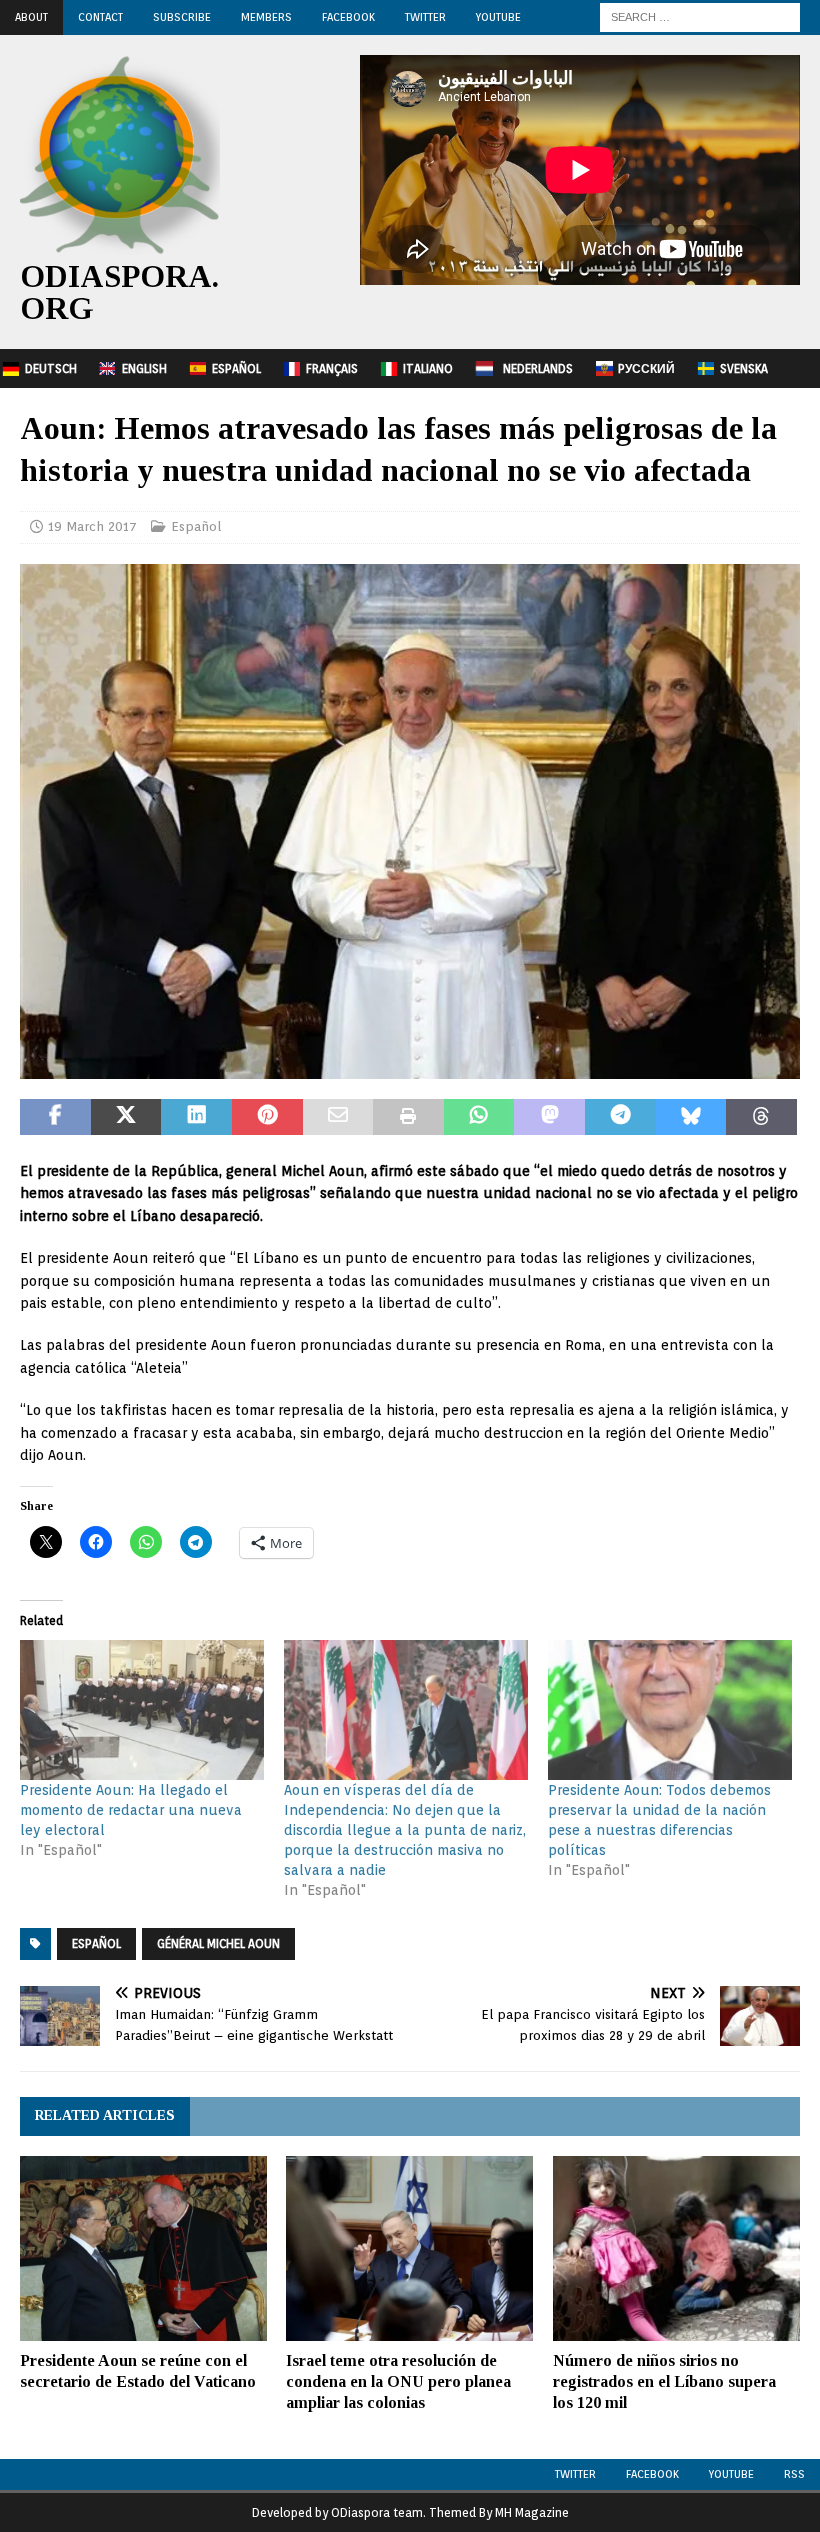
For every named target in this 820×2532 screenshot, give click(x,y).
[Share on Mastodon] (549, 1117)
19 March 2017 (92, 526)
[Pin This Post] (267, 1117)
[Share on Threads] (761, 1117)
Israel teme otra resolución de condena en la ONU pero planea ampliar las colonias (398, 2381)
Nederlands (538, 368)
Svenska (744, 368)
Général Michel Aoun (218, 1943)
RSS (794, 2474)
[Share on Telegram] (620, 1117)
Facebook (348, 17)
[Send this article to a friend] (338, 1117)
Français (332, 368)
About (31, 17)
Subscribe (182, 17)
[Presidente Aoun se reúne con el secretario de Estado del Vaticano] (143, 2249)
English (144, 368)
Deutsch (51, 368)
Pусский (646, 368)
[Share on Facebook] (55, 1117)
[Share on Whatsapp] (479, 1117)
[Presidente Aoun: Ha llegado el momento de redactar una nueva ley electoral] (142, 1709)
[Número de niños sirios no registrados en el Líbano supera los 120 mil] (676, 2249)
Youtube (731, 2474)
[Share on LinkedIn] (196, 1117)
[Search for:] (700, 16)
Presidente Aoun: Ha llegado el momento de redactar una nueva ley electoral (131, 1810)
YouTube (498, 17)
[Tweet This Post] (126, 1117)
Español (236, 368)
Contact (100, 17)
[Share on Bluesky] (691, 1117)
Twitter (425, 17)
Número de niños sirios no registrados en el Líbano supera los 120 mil (664, 2381)
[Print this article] (408, 1117)
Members (266, 17)
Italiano (428, 368)
